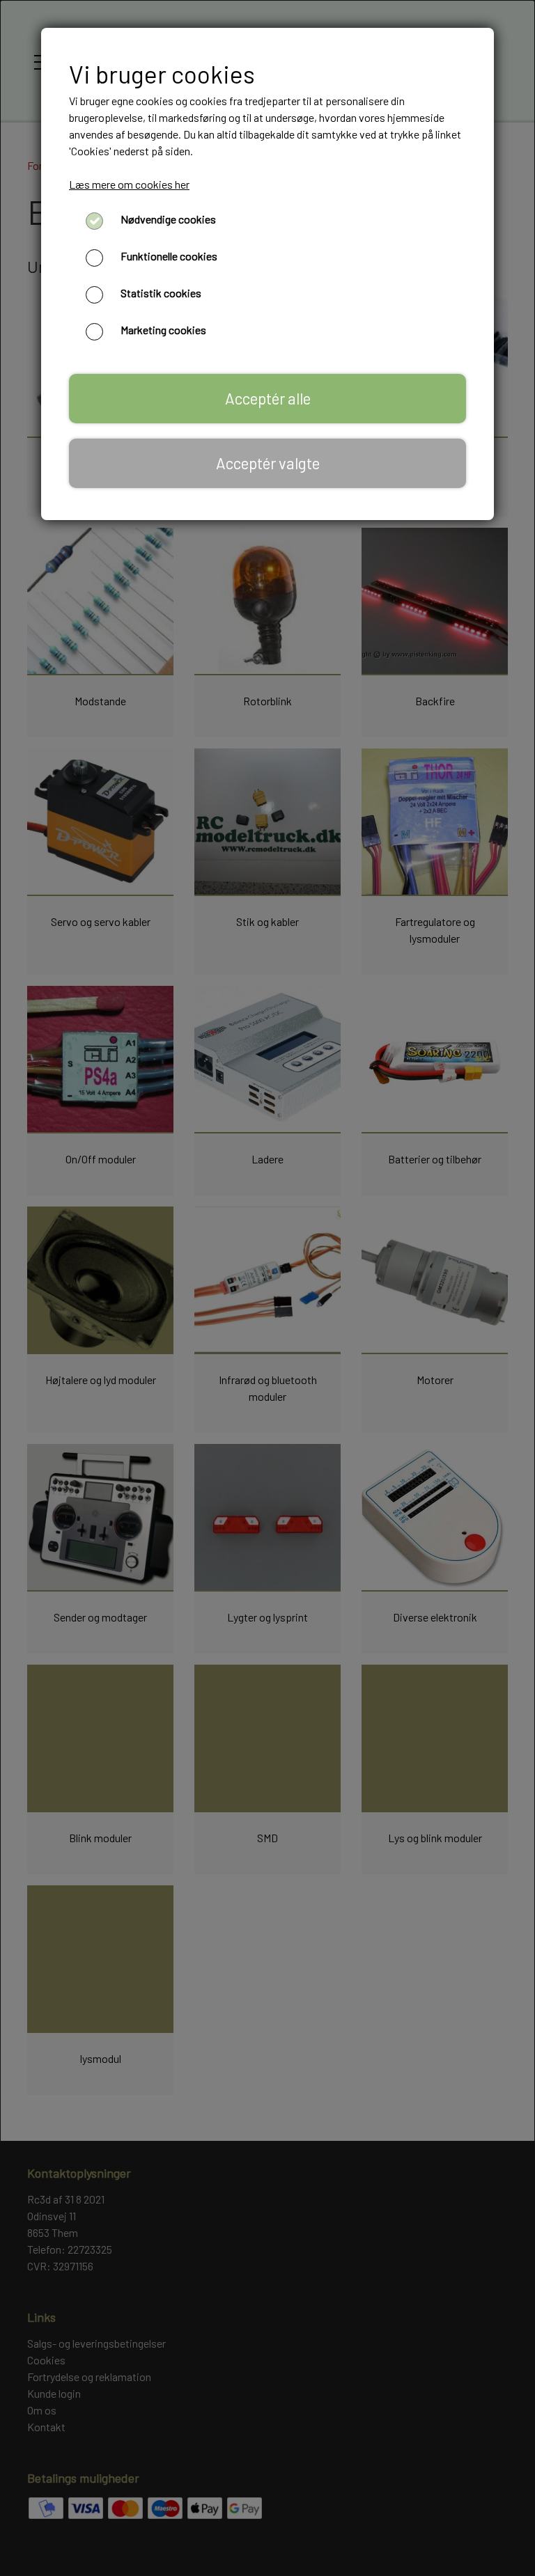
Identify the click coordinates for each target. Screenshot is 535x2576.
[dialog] (267, 1288)
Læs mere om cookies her (129, 184)
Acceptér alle (268, 398)
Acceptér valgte (268, 463)
